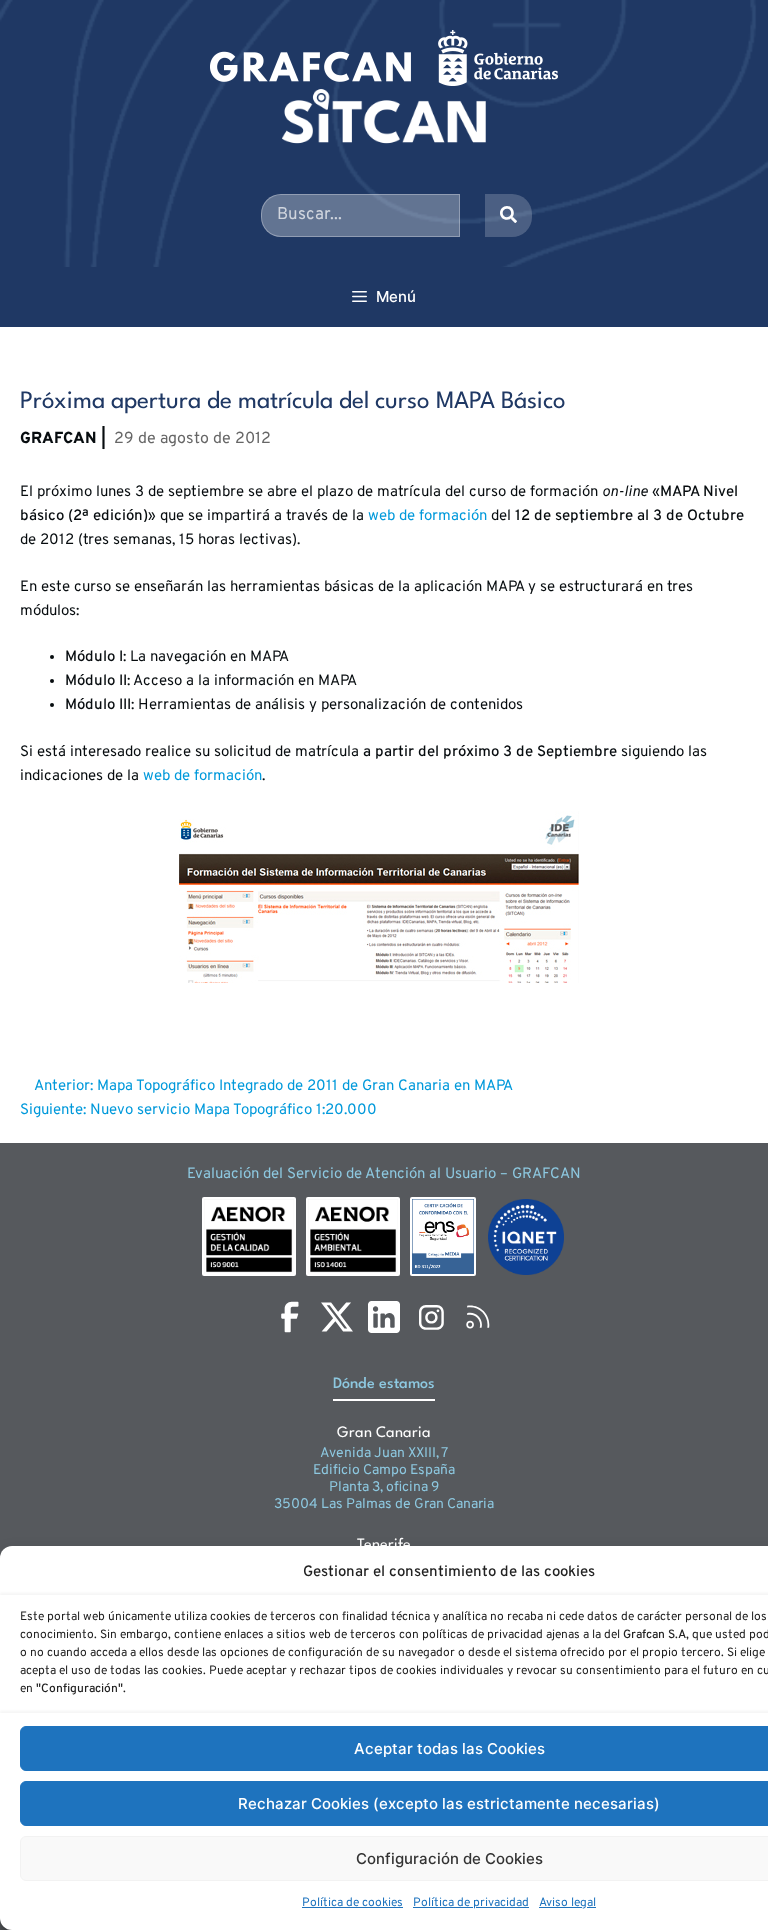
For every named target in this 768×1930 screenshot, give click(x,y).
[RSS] (478, 1317)
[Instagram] (431, 1317)
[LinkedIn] (384, 1317)
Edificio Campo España (384, 1470)
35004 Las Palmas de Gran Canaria (384, 1504)
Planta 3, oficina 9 (384, 1487)
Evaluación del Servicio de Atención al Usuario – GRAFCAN (384, 1174)
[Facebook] (290, 1317)
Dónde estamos (384, 1384)
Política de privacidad (471, 1903)
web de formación (427, 516)
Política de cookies (352, 1903)
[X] (337, 1317)
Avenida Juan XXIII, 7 (384, 1453)
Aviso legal (567, 1903)
